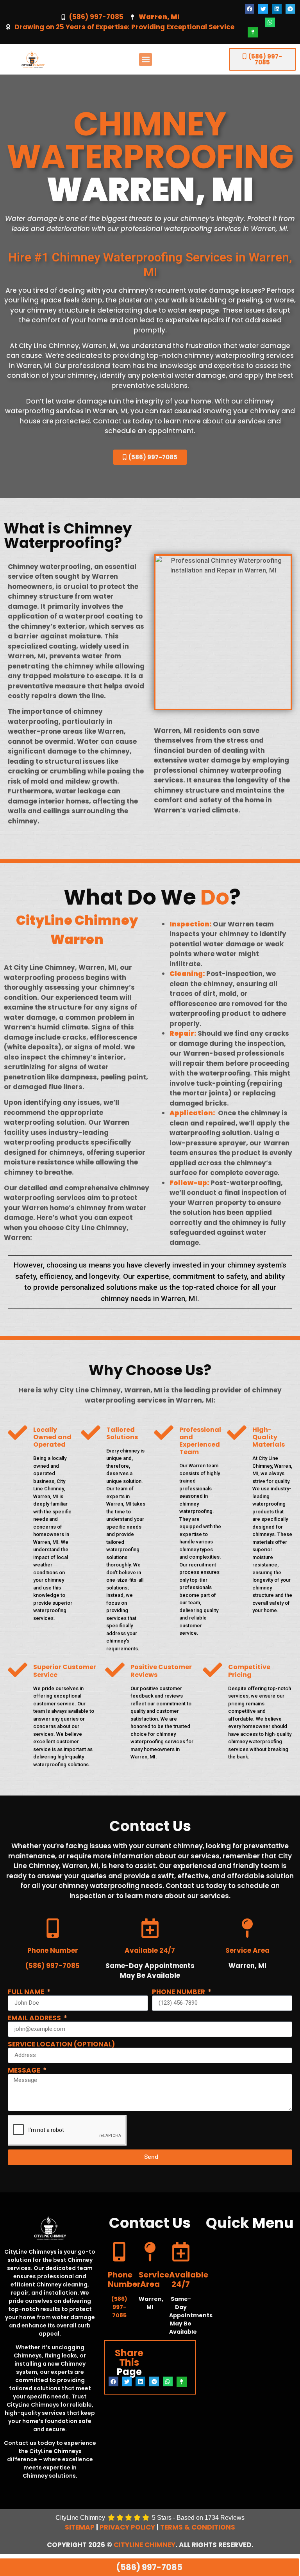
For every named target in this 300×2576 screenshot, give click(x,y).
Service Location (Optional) (61, 2044)
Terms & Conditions (198, 2527)
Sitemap (80, 2527)
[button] (250, 9)
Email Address (35, 2018)
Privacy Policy (127, 2527)
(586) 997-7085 (96, 17)
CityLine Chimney (145, 2545)
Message (25, 2070)
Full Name (27, 1992)
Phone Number (179, 1992)
